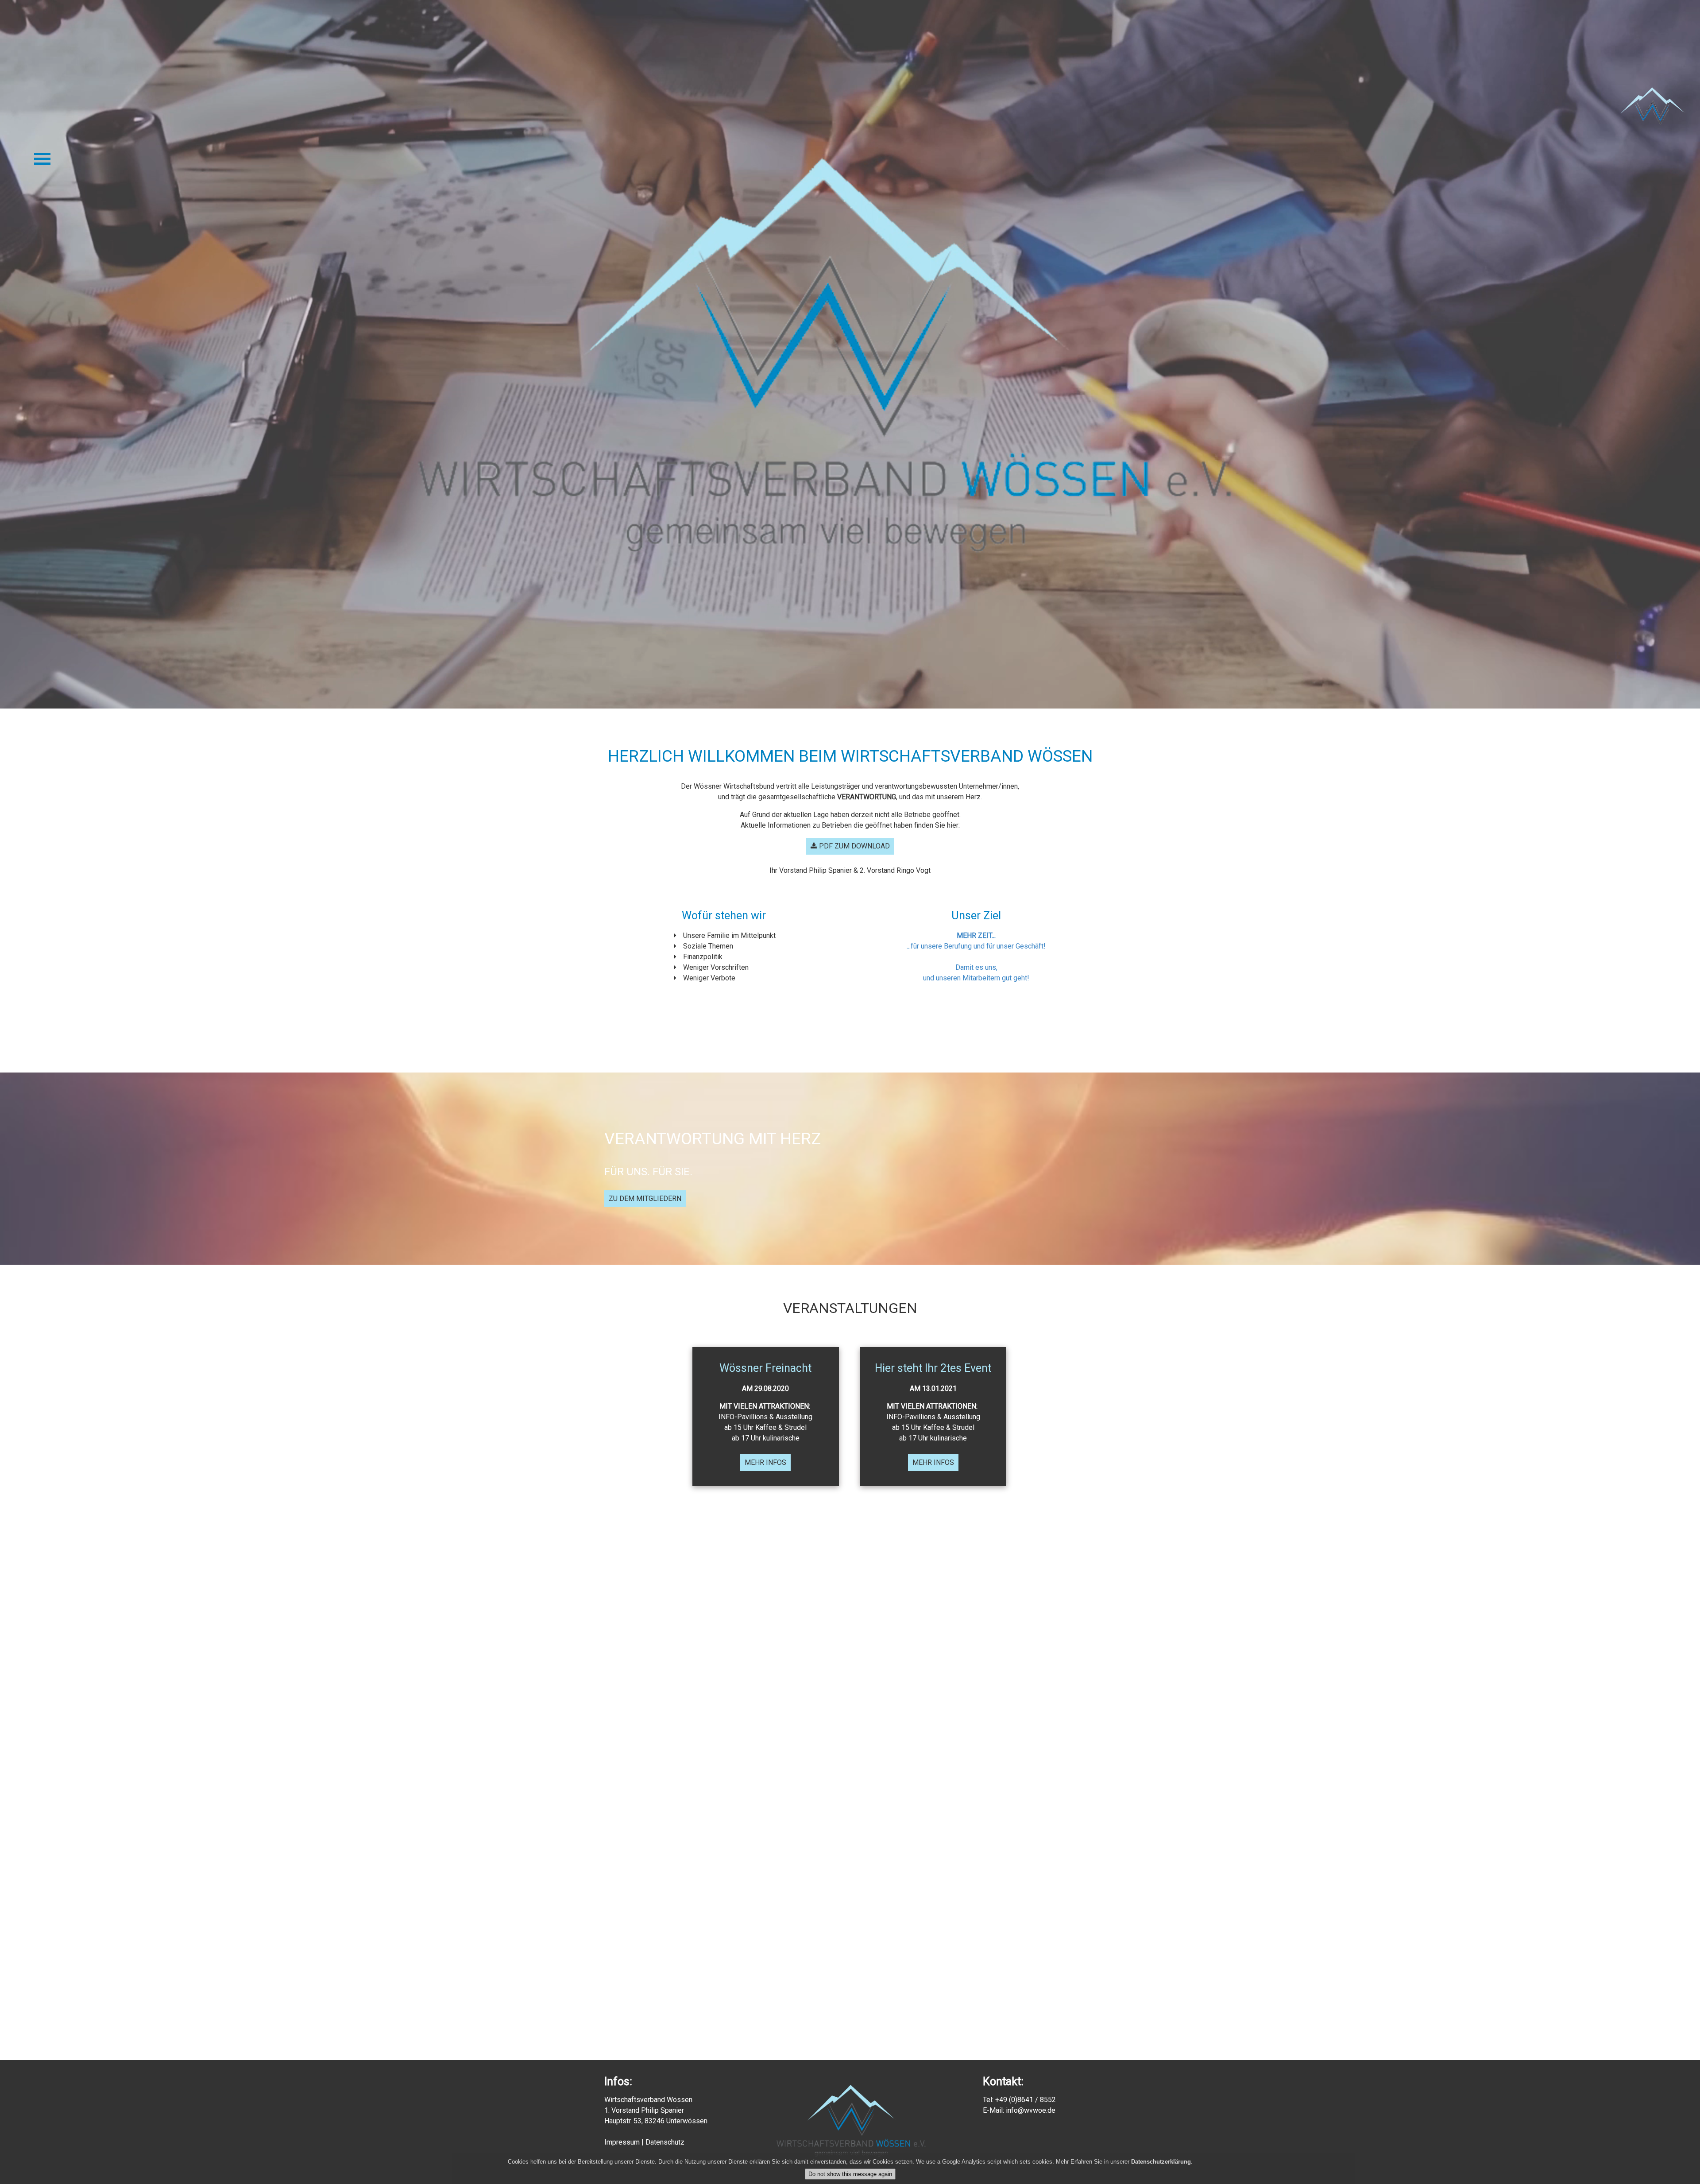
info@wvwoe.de (1031, 2110)
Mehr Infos (765, 1462)
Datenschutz (665, 2142)
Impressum (622, 2142)
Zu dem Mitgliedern (645, 1198)
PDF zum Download (854, 846)
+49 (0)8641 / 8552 (1026, 2100)
